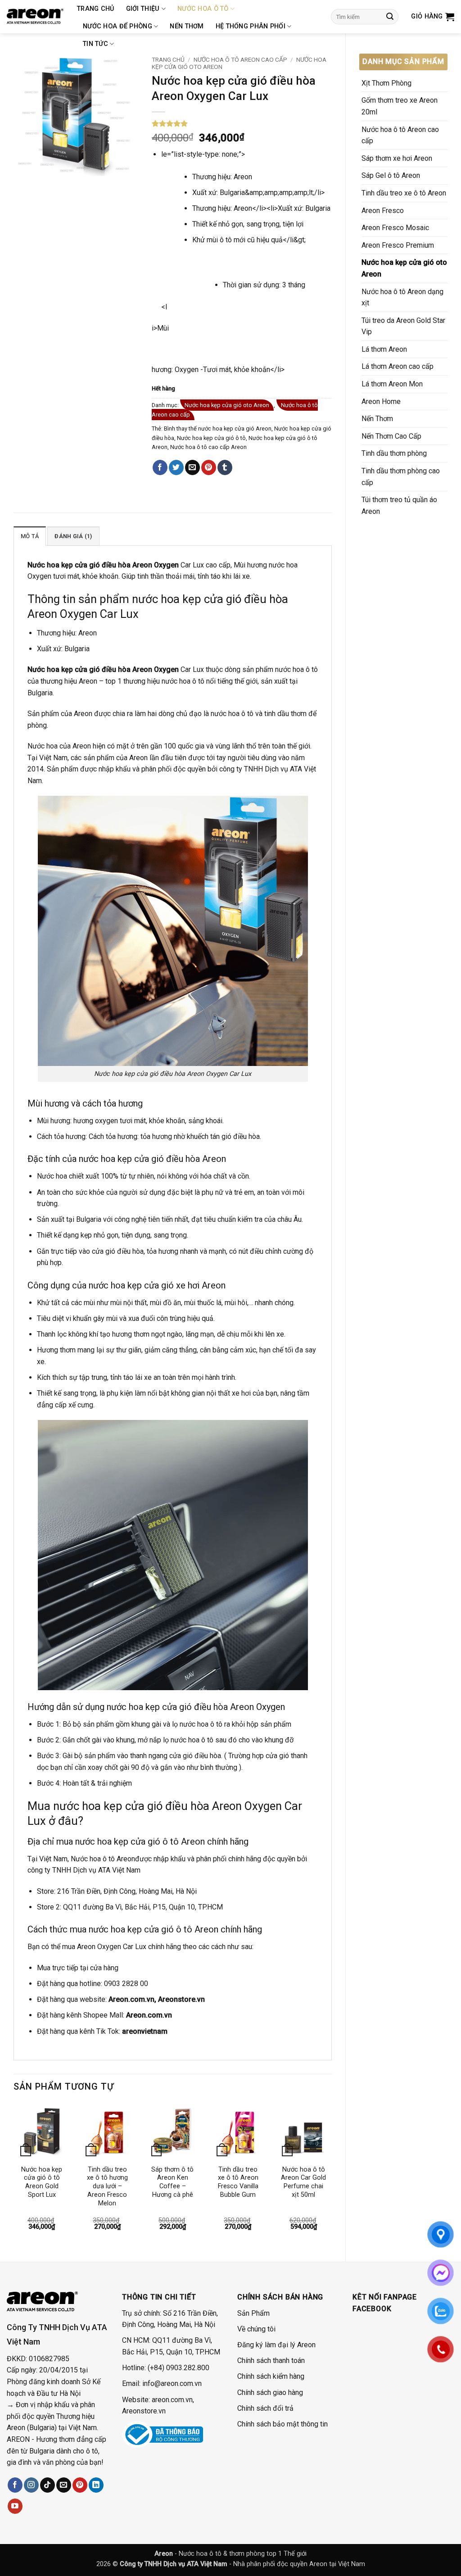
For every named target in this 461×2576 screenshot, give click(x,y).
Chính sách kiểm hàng (271, 2376)
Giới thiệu (143, 9)
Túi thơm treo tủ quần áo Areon (399, 506)
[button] (433, 17)
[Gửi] (390, 17)
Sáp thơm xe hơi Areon (397, 158)
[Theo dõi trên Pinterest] (80, 2485)
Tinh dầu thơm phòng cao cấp (401, 477)
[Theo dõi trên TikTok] (47, 2485)
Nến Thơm (187, 26)
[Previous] (14, 2175)
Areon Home (381, 401)
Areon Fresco (383, 211)
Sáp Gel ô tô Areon (391, 175)
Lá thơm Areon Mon (392, 384)
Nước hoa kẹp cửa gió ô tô (211, 438)
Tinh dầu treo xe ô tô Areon (404, 193)
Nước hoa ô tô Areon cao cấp (400, 135)
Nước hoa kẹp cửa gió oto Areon (404, 268)
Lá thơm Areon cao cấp (398, 366)
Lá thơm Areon (384, 349)
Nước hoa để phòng (118, 26)
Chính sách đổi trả (265, 2408)
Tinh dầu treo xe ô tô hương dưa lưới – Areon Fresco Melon (107, 2186)
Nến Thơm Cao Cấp (391, 436)
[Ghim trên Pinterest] (209, 467)
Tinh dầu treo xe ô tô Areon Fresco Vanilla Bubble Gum (238, 2182)
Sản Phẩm (253, 2313)
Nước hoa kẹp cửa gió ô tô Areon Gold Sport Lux (42, 2182)
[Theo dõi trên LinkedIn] (96, 2485)
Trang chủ (96, 9)
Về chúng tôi (256, 2329)
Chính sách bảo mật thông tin (282, 2424)
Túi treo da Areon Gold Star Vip (403, 326)
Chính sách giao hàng (270, 2392)
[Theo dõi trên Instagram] (31, 2485)
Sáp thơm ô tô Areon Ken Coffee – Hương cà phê (172, 2182)
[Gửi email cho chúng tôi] (64, 2485)
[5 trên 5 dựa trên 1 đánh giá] (242, 123)
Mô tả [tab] (30, 536)
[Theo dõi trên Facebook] (15, 2485)
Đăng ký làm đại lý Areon (276, 2345)
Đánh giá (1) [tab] (73, 536)
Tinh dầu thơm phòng (394, 453)
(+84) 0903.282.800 (179, 2368)
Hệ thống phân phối (251, 26)
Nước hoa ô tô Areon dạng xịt (402, 297)
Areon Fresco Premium (398, 245)
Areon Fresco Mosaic (395, 228)
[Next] (331, 2175)
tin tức (95, 44)
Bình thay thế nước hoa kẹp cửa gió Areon (218, 429)
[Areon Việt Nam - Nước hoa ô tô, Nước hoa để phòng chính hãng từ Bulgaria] (35, 17)
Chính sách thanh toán (271, 2361)
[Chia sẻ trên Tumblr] (225, 467)
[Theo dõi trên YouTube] (15, 2506)
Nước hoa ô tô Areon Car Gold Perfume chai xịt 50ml (303, 2182)
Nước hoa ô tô (203, 9)
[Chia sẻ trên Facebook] (160, 467)
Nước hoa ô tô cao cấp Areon (208, 447)
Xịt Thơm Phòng (386, 83)
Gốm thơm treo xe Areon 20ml (400, 106)
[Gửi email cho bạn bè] (192, 467)
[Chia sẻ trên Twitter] (176, 467)
